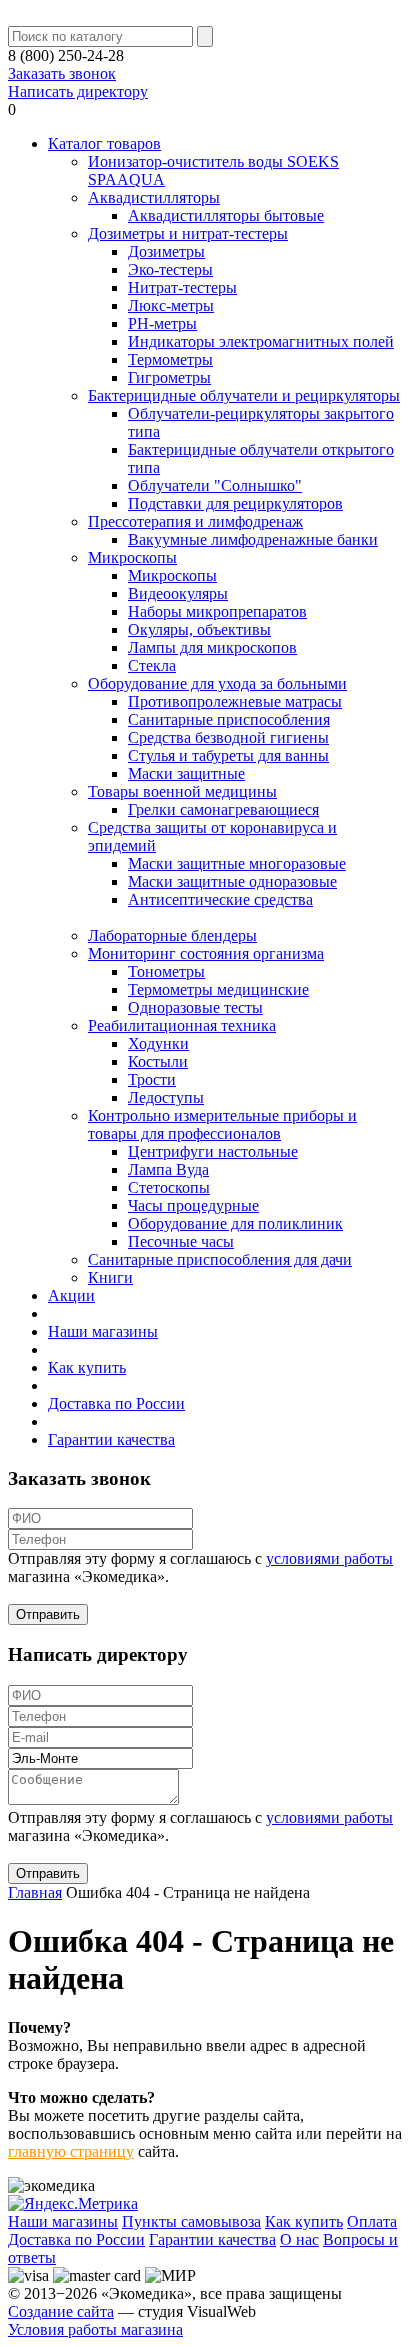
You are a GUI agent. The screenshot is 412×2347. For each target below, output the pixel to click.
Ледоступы (166, 1097)
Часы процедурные (193, 1205)
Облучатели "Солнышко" (215, 485)
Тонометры (166, 971)
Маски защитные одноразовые (232, 881)
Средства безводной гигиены (228, 737)
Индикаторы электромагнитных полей (261, 341)
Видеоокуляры (178, 593)
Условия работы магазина (95, 2329)
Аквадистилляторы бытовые (226, 215)
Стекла (152, 665)
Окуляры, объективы (199, 629)
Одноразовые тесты (195, 1007)
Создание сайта (61, 2311)
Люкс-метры (171, 305)
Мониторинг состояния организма (206, 953)
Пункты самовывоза (191, 2221)
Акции (71, 1295)
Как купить (87, 1367)
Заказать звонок (62, 73)
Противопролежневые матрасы (235, 701)
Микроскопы (132, 557)
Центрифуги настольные (213, 1151)
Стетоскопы (169, 1187)
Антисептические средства (220, 899)
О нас (299, 2239)
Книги (110, 1277)
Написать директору (78, 91)
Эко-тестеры (170, 269)
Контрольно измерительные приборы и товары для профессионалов (222, 1124)
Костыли (158, 1061)
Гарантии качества (111, 1439)
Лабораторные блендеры (172, 935)
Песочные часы (181, 1241)
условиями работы (329, 1558)
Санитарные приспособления (229, 719)
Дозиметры (166, 251)
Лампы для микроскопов (212, 647)
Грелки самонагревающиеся (223, 809)
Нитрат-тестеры (182, 287)
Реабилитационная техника (182, 1025)
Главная (35, 1892)
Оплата (372, 2221)
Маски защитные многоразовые (237, 863)
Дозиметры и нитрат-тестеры (188, 233)
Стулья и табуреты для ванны (228, 755)
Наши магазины (103, 1331)
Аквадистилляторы (154, 197)
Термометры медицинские (218, 989)
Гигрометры (169, 377)
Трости (152, 1079)
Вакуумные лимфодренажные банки (253, 539)
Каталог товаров (104, 143)
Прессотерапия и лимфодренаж (195, 521)
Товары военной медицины (182, 791)
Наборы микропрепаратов (217, 611)
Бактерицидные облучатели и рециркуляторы (244, 395)
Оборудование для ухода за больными (217, 683)
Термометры (170, 359)
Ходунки (158, 1043)
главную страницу (71, 2151)
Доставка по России (116, 1403)
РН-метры (162, 323)
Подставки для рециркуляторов (235, 503)
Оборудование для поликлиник (235, 1223)
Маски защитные (186, 773)
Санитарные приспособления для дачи (220, 1259)
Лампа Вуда (168, 1169)
